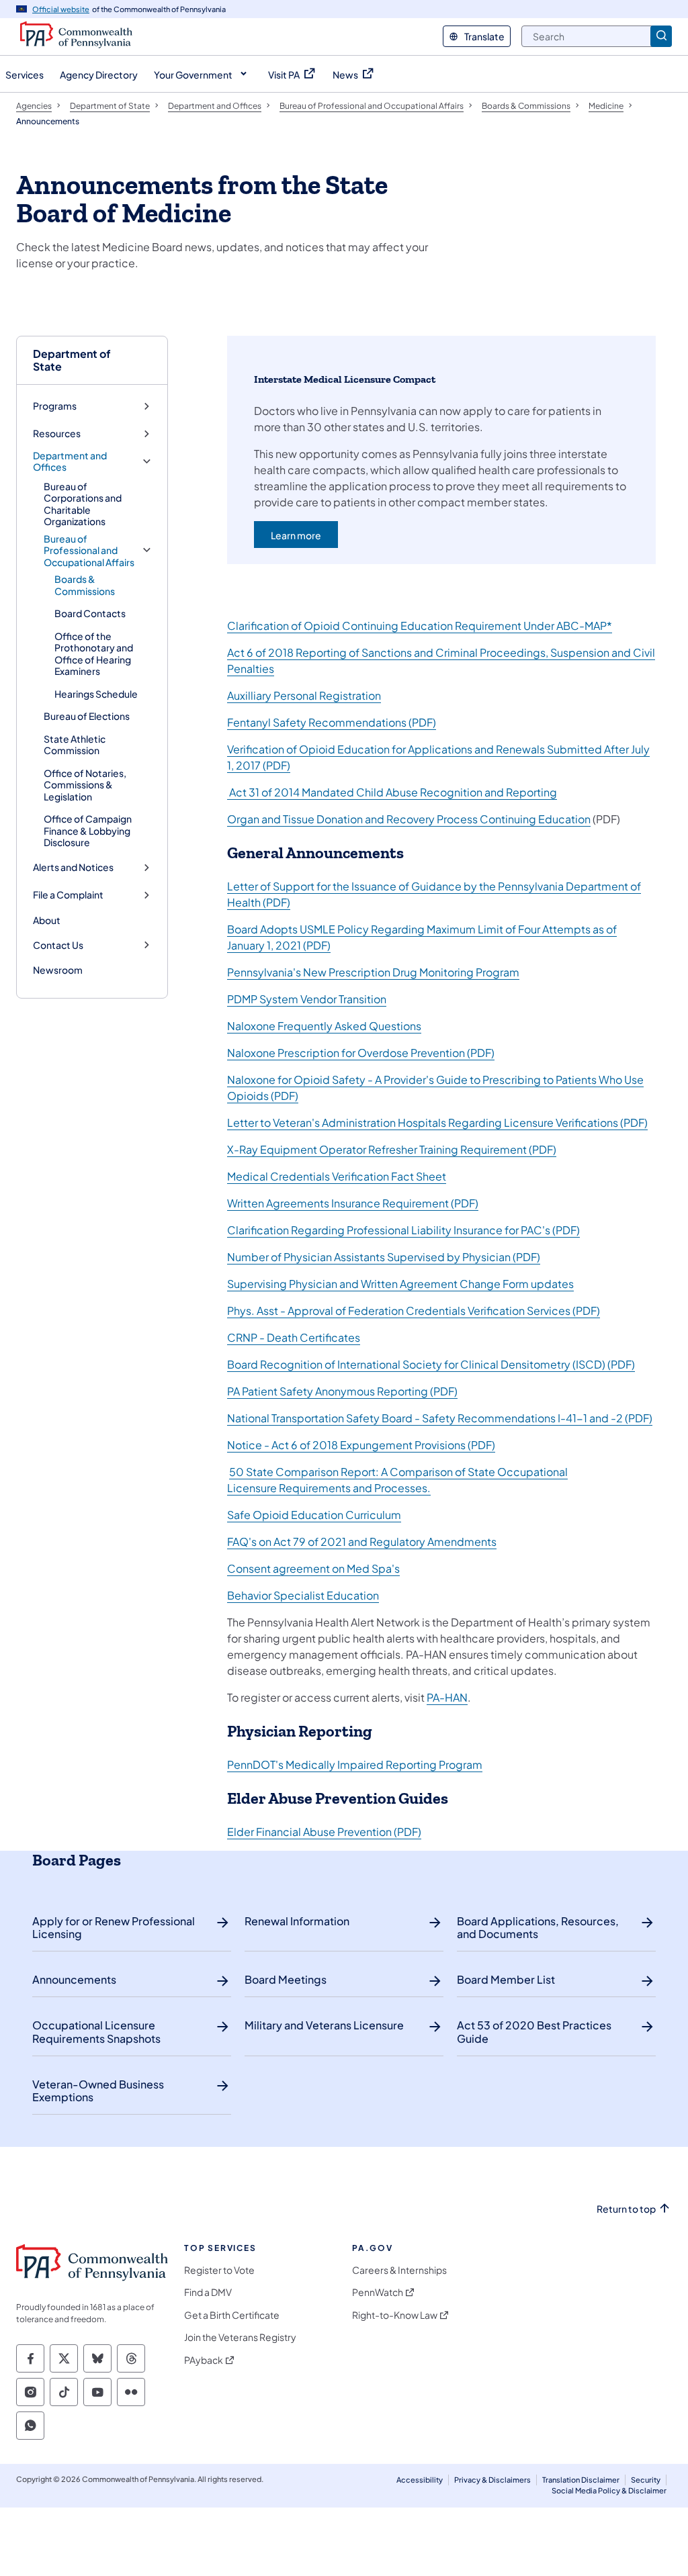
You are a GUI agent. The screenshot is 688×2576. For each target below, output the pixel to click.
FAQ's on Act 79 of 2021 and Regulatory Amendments (362, 1542)
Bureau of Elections (87, 716)
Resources (57, 433)
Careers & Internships (399, 2270)
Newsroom (58, 970)
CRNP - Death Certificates (294, 1337)
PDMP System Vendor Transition (307, 999)
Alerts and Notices (73, 867)
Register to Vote (219, 2270)
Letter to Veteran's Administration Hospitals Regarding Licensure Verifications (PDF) (437, 1122)
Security (646, 2480)
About (47, 920)
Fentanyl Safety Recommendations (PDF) (332, 722)
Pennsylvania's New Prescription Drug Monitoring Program (373, 972)
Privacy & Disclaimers (492, 2480)
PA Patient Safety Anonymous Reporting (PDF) (342, 1391)
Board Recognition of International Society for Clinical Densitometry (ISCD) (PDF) (431, 1364)
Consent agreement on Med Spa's (313, 1568)
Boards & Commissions (85, 585)
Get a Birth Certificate (232, 2315)
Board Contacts (90, 613)
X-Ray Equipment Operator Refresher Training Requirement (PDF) (392, 1149)
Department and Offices (70, 462)
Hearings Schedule (96, 694)
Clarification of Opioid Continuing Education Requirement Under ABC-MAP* (420, 626)
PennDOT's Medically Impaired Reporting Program (355, 1764)
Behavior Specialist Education (303, 1595)
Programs (55, 406)
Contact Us (58, 945)
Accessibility (420, 2480)
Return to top (626, 2209)
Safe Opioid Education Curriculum (314, 1515)
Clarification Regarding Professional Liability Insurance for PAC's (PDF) (403, 1230)
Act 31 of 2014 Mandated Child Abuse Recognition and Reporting (392, 792)
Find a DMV (208, 2292)
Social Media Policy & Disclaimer (609, 2490)
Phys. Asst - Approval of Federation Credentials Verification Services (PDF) (414, 1310)
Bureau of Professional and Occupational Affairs (89, 551)
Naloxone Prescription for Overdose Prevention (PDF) (361, 1053)
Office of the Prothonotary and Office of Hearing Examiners (94, 654)
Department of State (72, 360)
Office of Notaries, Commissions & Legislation (85, 785)
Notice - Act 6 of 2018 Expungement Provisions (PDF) (361, 1445)
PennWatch (378, 2292)
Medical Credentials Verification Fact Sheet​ (337, 1176)
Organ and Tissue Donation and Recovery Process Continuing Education (409, 819)
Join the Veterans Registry (240, 2337)
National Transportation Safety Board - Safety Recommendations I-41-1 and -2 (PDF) (440, 1418)
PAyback (204, 2360)
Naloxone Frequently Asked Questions (324, 1026)
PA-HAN (447, 1697)
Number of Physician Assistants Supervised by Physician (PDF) (384, 1257)
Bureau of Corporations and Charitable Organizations (83, 504)
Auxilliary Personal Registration (304, 695)
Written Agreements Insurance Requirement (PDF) (353, 1203)
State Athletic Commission (75, 745)
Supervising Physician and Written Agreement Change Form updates (400, 1284)
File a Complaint (68, 895)
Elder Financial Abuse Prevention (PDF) (324, 1832)
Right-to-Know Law (395, 2315)
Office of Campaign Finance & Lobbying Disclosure (88, 830)
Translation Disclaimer (581, 2480)
